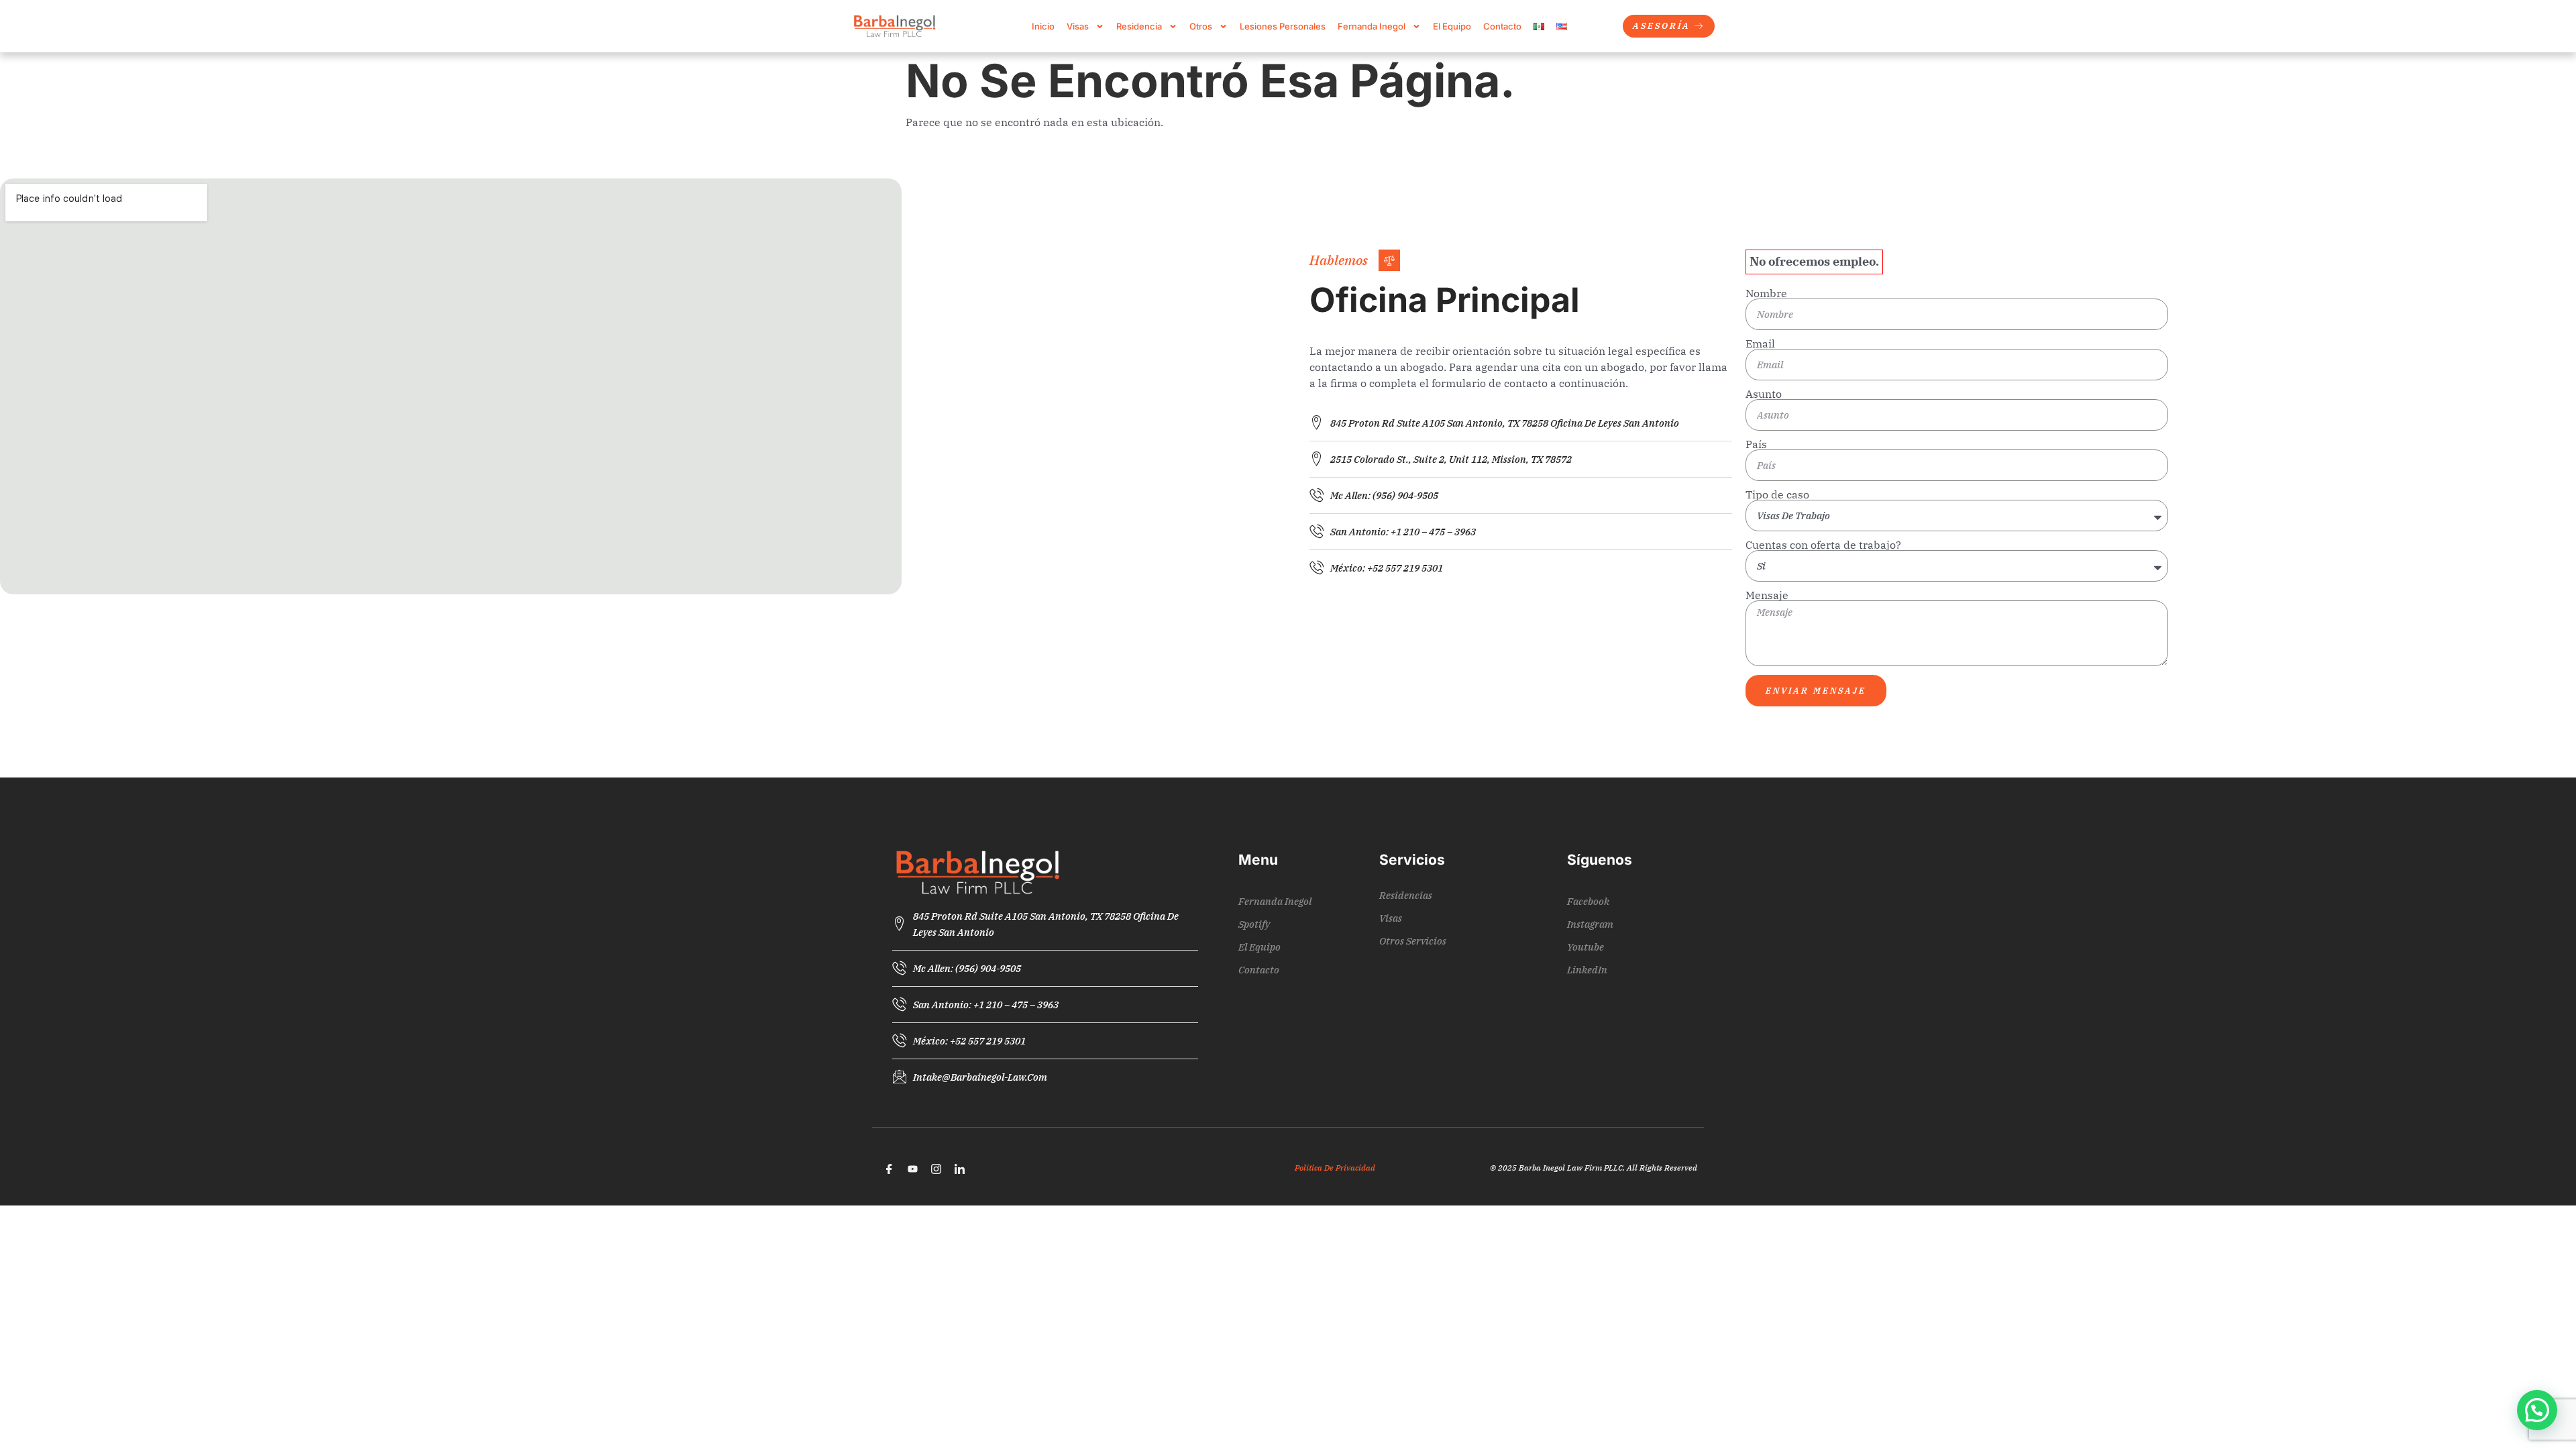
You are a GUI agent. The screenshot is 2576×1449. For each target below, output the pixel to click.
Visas (1078, 26)
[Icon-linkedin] (959, 1169)
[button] (2537, 1410)
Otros (1201, 26)
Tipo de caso (1777, 494)
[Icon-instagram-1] (936, 1169)
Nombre (1766, 293)
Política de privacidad (1335, 1168)
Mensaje (1767, 595)
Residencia (1139, 26)
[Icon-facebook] (889, 1169)
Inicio (1043, 26)
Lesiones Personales (1283, 26)
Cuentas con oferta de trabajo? (1823, 545)
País (1756, 444)
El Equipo (1452, 26)
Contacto (1502, 26)
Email (1760, 343)
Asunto (1764, 394)
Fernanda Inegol (1372, 26)
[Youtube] (912, 1169)
